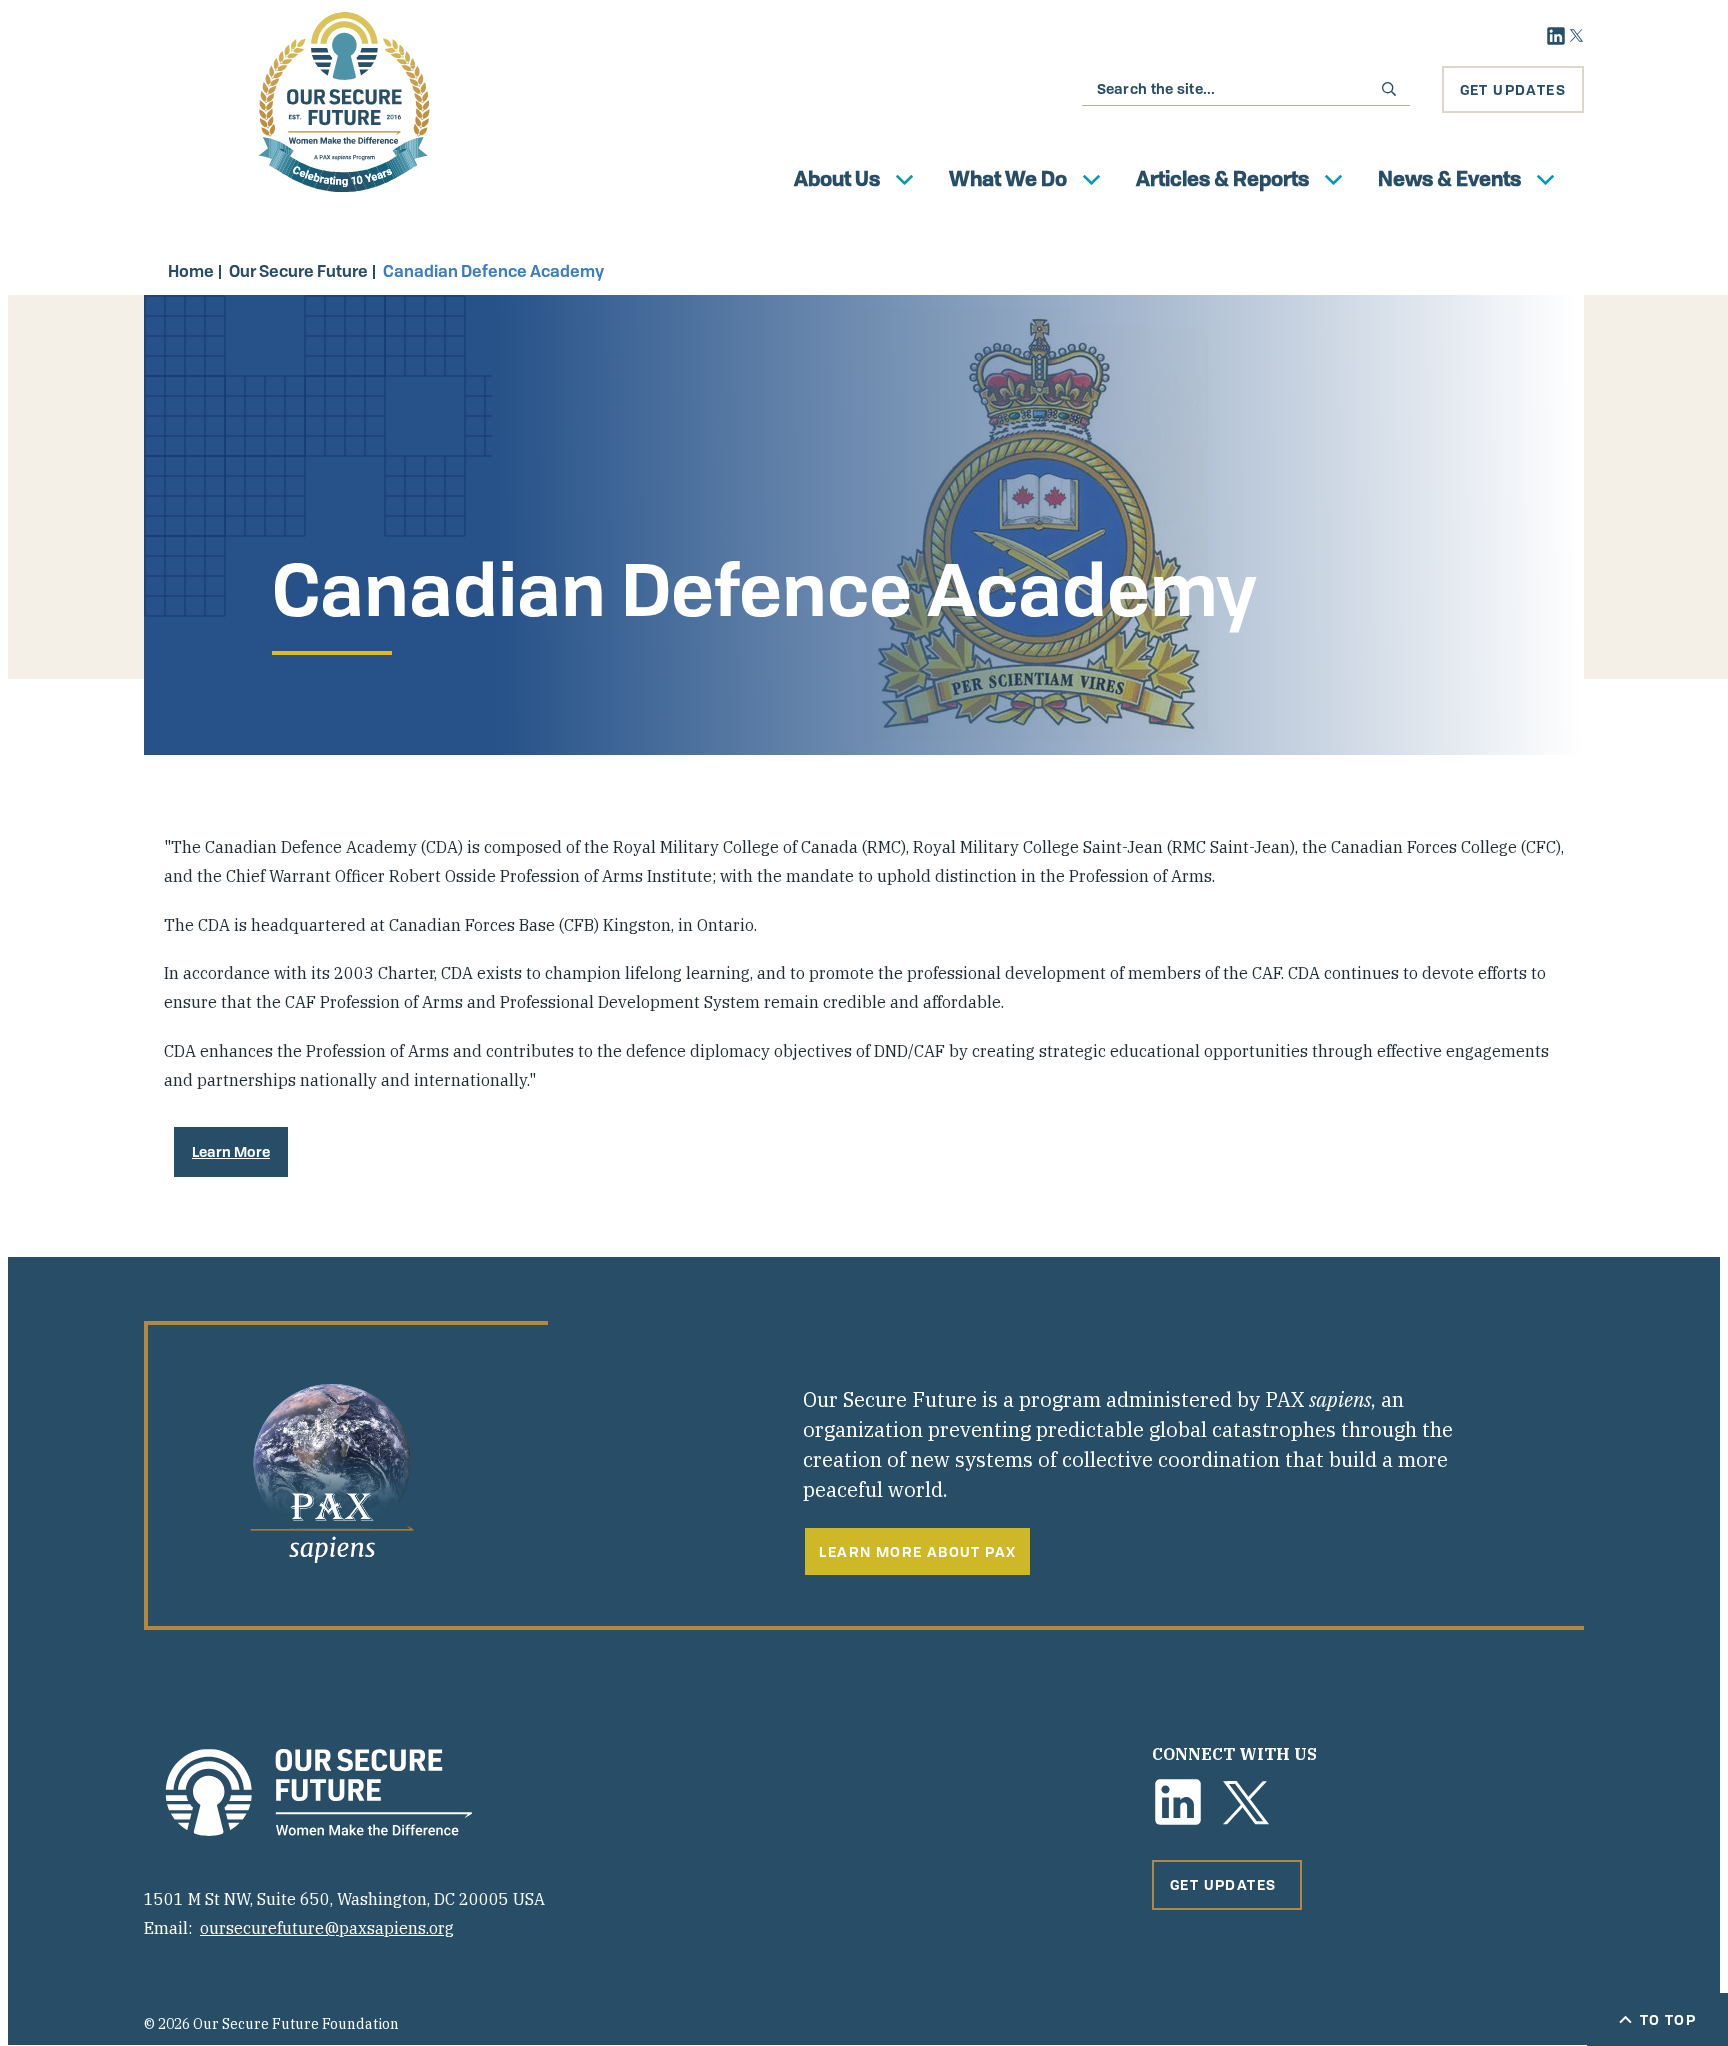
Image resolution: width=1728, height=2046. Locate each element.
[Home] (344, 102)
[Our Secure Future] (319, 1793)
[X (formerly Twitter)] (1246, 1802)
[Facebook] (1178, 1802)
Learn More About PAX (917, 1551)
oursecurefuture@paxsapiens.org (327, 1928)
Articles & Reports (1222, 178)
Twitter (1576, 35)
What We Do (1008, 178)
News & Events (1449, 178)
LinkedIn (1556, 36)
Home (191, 271)
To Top (1668, 2019)
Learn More (231, 1151)
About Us (837, 178)
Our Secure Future (298, 271)
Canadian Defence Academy (493, 271)
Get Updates (1513, 89)
